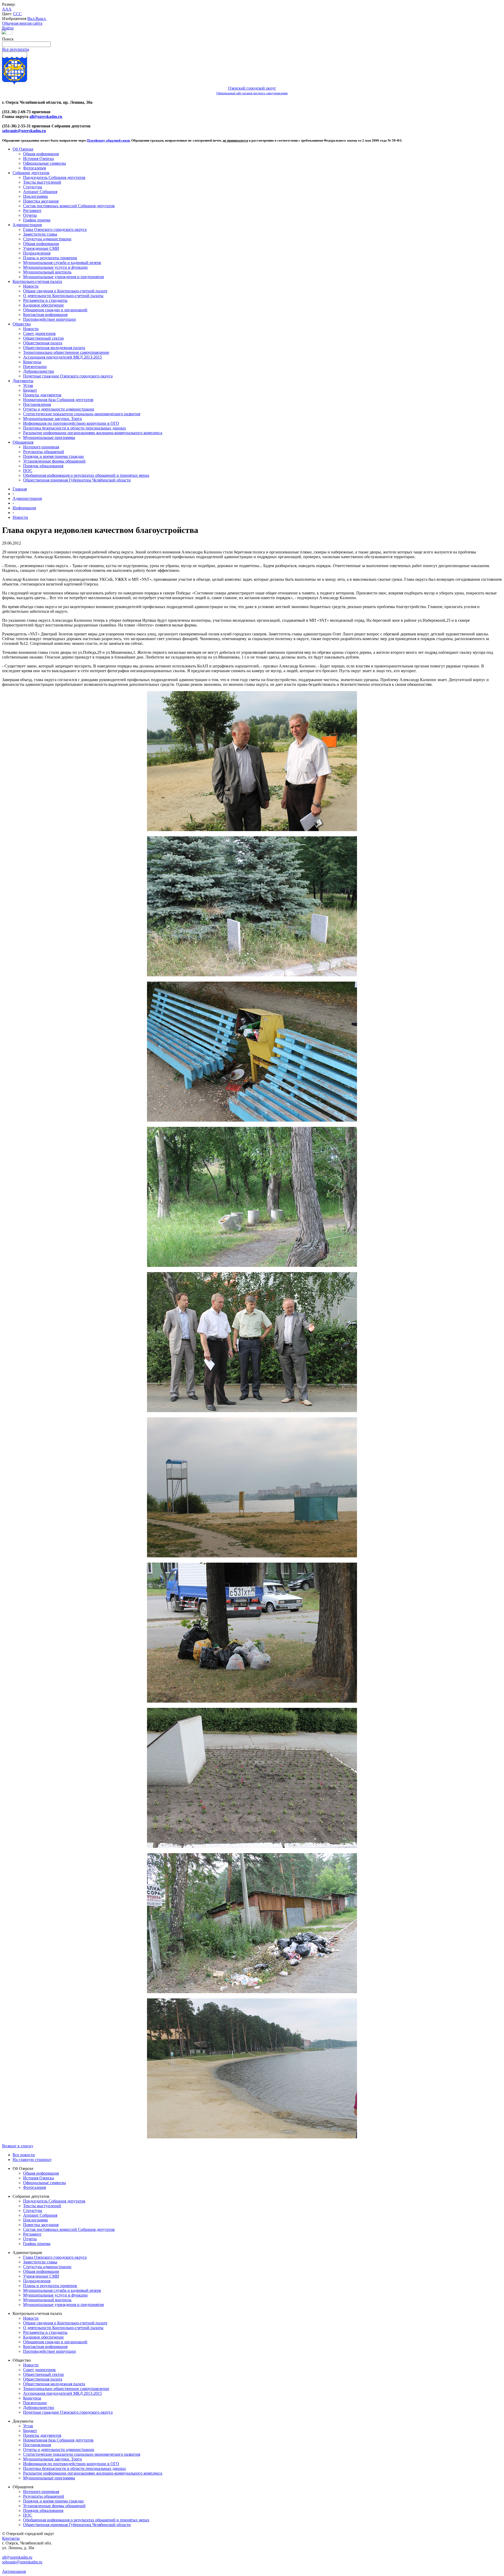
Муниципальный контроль (47, 272)
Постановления (37, 404)
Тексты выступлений (42, 182)
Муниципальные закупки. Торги (52, 419)
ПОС (28, 471)
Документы (23, 381)
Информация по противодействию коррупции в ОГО (71, 423)
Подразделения (37, 253)
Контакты (11, 2538)
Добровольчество (39, 371)
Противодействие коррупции (49, 319)
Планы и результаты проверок (50, 258)
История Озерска (38, 159)
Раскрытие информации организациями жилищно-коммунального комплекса (93, 433)
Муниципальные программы (49, 437)
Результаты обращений (44, 452)
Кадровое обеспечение (43, 305)
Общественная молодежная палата (54, 348)
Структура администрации (47, 239)
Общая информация (41, 154)
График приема (37, 220)
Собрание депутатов (31, 173)
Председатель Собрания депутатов (54, 177)
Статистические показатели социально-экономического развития (82, 414)
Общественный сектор (43, 338)
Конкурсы (32, 362)
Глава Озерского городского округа (55, 229)
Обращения (23, 442)
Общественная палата (43, 343)
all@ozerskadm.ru (46, 116)
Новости (31, 286)
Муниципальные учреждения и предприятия (63, 277)
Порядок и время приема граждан (53, 456)
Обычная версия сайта (22, 23)
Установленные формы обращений (54, 461)
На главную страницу (32, 2160)
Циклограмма (35, 196)
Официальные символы (44, 163)
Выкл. (41, 19)
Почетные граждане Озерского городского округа (68, 376)
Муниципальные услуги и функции (55, 267)
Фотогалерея (35, 168)
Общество (22, 324)
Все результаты (16, 49)
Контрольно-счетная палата (37, 281)
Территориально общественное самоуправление (66, 352)
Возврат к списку (18, 2146)
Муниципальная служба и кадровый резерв (62, 263)
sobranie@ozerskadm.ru (24, 131)
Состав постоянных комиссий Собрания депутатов (69, 206)
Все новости (24, 2155)
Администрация (27, 225)
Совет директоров (39, 333)
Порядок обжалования (43, 466)
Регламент (32, 211)
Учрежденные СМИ (41, 248)
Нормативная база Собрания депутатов (58, 400)
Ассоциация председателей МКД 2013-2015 (62, 357)
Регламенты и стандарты (45, 300)
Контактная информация (45, 315)
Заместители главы (40, 234)
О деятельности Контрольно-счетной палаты (63, 296)
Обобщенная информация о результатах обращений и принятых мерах (86, 475)
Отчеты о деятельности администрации (59, 409)
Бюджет (30, 390)
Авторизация (14, 2571)
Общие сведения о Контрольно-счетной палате (65, 291)
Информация (24, 508)
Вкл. (31, 19)
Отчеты (30, 215)
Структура (33, 187)
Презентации (35, 367)
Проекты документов (42, 395)
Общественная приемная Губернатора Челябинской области (77, 480)
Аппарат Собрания (40, 192)
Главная (20, 489)
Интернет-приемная (41, 447)
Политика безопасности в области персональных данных (75, 428)
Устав (28, 385)
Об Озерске (23, 149)
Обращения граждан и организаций (55, 310)
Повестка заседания (41, 201)
